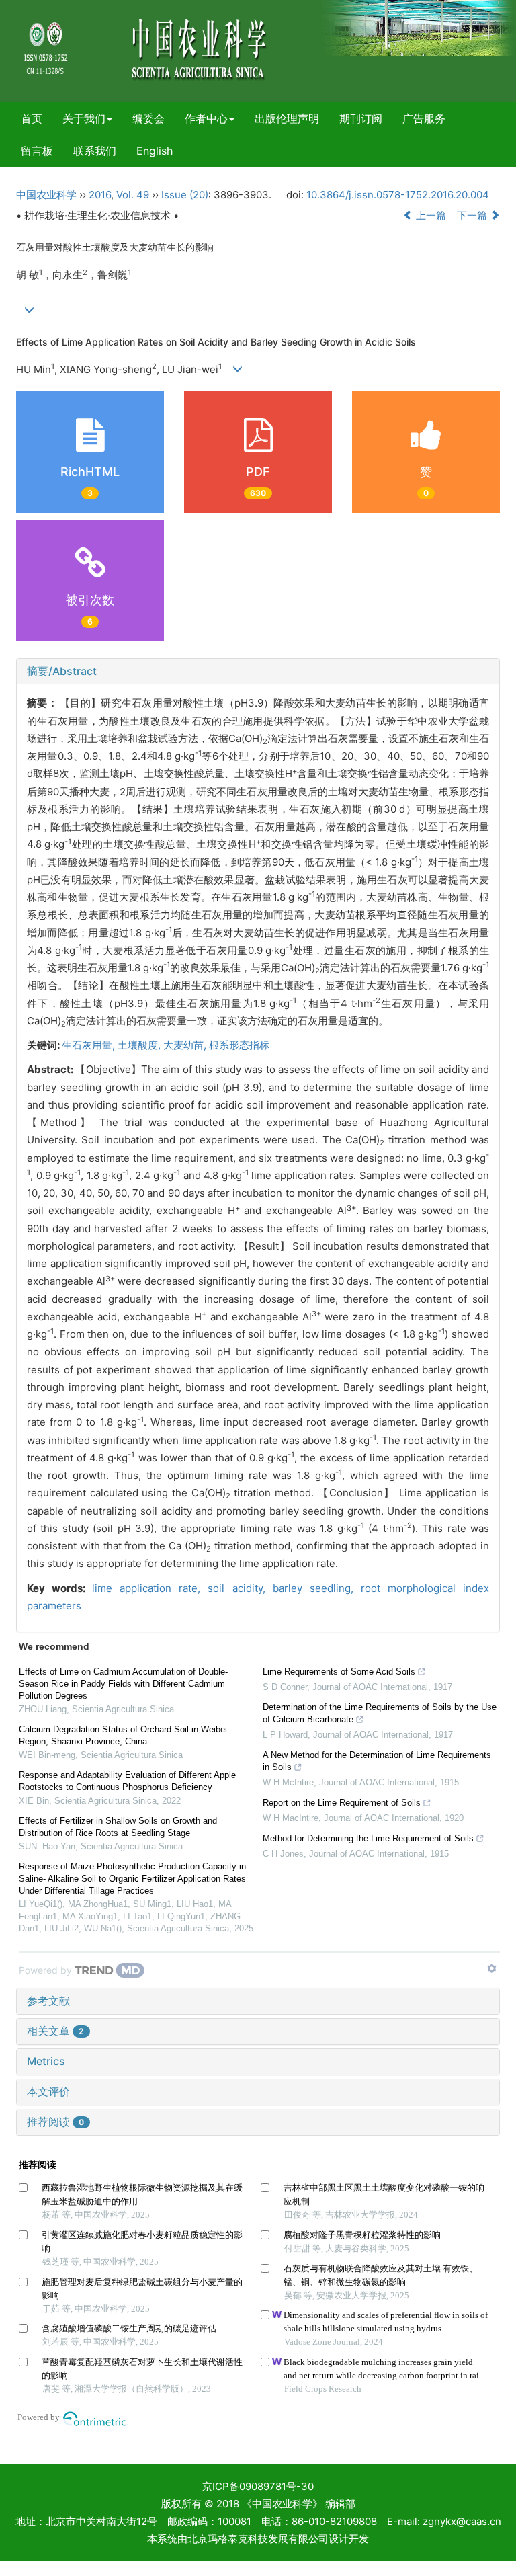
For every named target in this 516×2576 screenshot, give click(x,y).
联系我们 (95, 151)
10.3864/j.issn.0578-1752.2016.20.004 (398, 195)
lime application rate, (150, 1588)
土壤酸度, (140, 1045)
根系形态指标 (239, 1045)
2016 (100, 195)
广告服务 (424, 118)
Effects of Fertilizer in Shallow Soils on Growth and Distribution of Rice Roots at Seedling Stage (118, 1827)
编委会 (148, 118)
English (155, 151)
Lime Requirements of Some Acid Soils (339, 1672)
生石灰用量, (90, 1045)
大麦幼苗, (186, 1045)
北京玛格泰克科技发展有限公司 (258, 2539)
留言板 (37, 151)
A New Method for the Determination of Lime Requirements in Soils (377, 1761)
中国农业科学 (46, 195)
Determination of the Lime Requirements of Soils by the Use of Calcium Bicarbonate (380, 1713)
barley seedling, (317, 1588)
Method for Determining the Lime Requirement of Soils (368, 1838)
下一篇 (473, 215)
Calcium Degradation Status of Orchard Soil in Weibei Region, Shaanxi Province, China (123, 1735)
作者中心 (206, 118)
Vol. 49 (133, 195)
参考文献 (48, 2001)
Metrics (46, 2061)
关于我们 (84, 118)
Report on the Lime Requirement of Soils (342, 1803)
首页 (32, 118)
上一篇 (430, 215)
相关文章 (55, 2031)
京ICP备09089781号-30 (258, 2486)
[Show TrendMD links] (492, 1968)
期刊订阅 (361, 118)
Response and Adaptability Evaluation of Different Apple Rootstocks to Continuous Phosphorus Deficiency (127, 1781)
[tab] (258, 672)
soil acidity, (240, 1588)
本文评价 (48, 2091)
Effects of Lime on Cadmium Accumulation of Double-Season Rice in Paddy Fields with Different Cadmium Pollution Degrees (123, 1684)
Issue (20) (185, 195)
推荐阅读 (55, 2122)
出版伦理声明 (287, 118)
